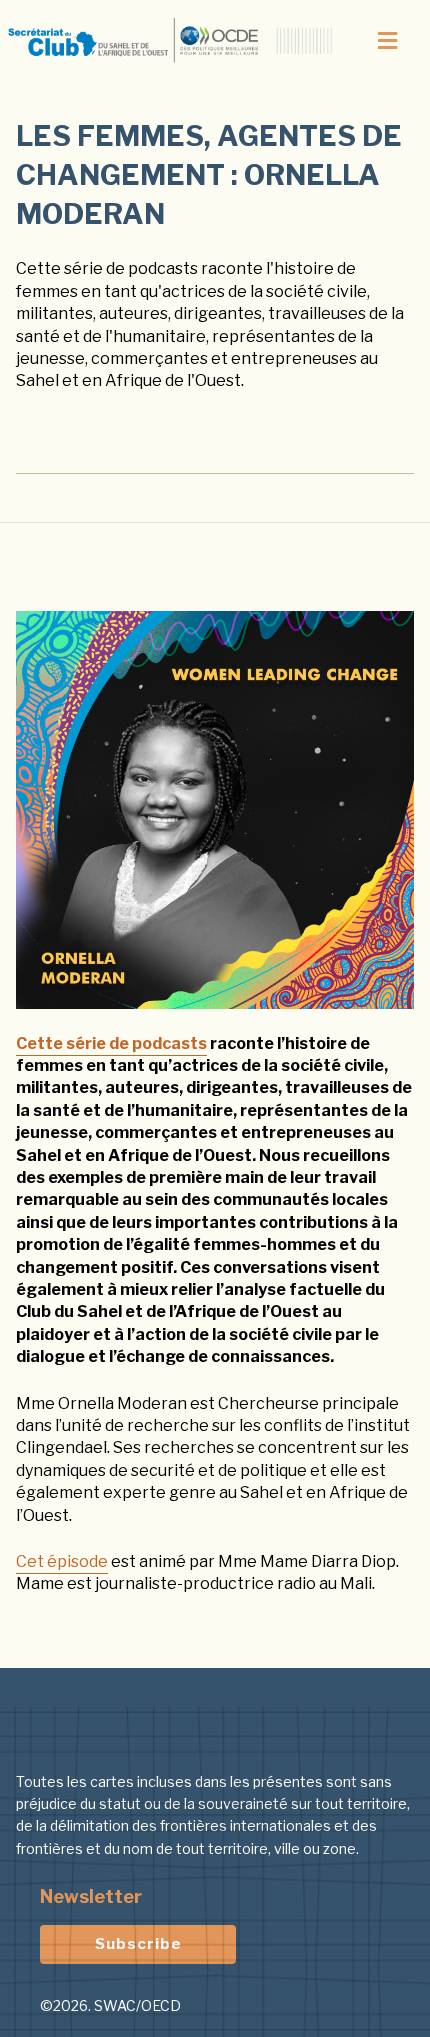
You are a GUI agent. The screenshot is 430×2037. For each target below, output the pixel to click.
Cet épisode (62, 1561)
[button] (387, 41)
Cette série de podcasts (111, 1043)
